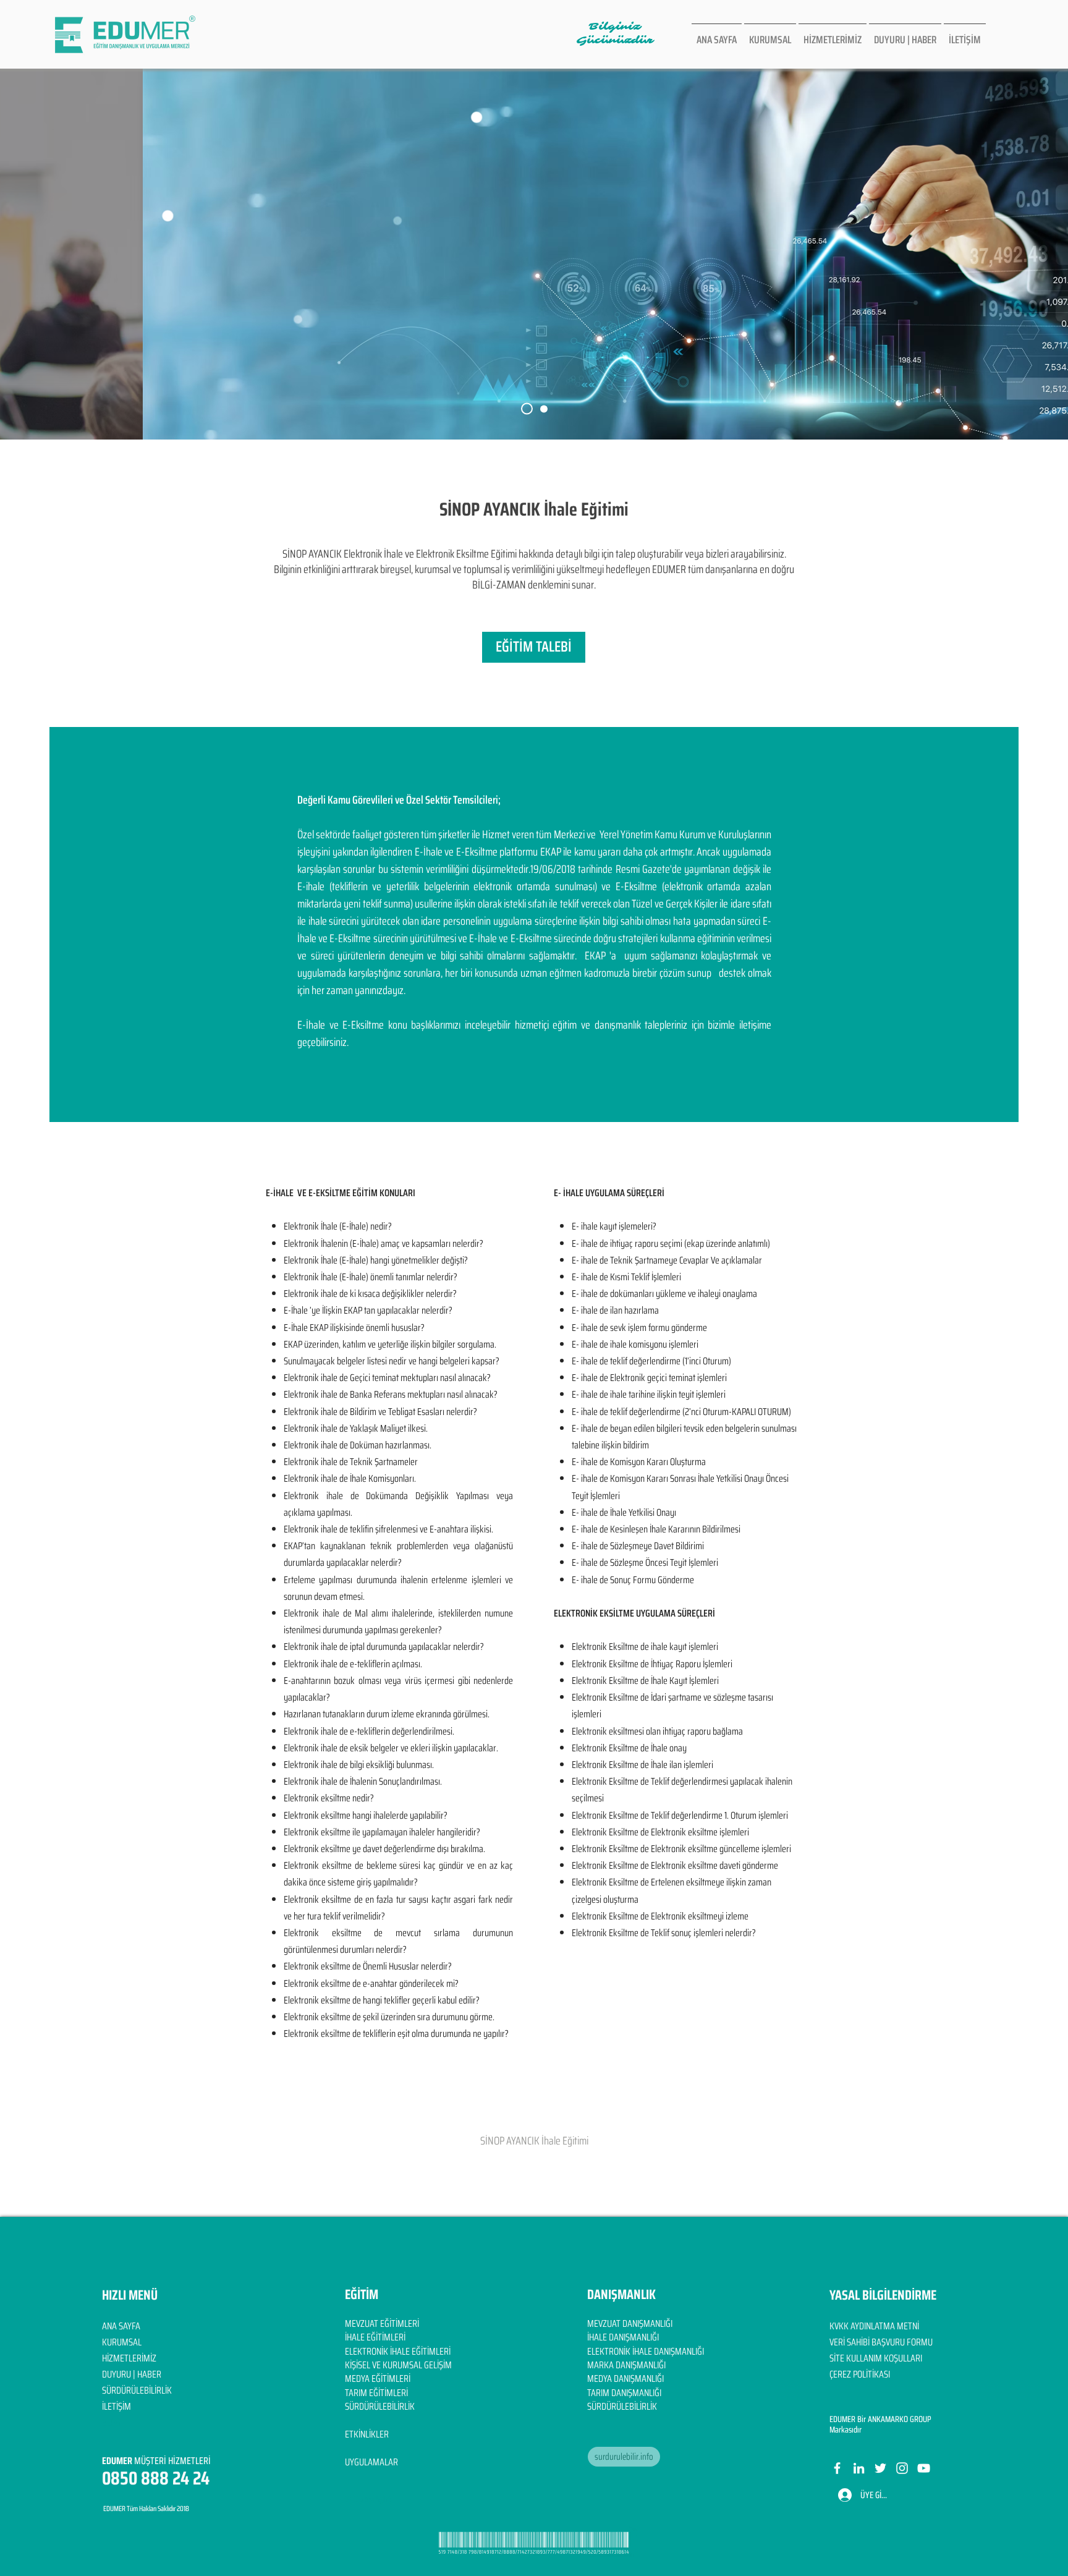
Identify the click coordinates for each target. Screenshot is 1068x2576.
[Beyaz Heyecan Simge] (880, 2468)
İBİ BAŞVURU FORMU (897, 2342)
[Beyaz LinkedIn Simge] (859, 2468)
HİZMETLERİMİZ (129, 2358)
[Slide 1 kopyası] (544, 409)
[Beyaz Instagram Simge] (902, 2468)
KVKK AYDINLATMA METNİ (874, 2326)
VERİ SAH (845, 2342)
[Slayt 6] (527, 409)
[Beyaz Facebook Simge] (837, 2468)
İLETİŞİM (117, 2406)
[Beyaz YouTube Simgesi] (924, 2468)
